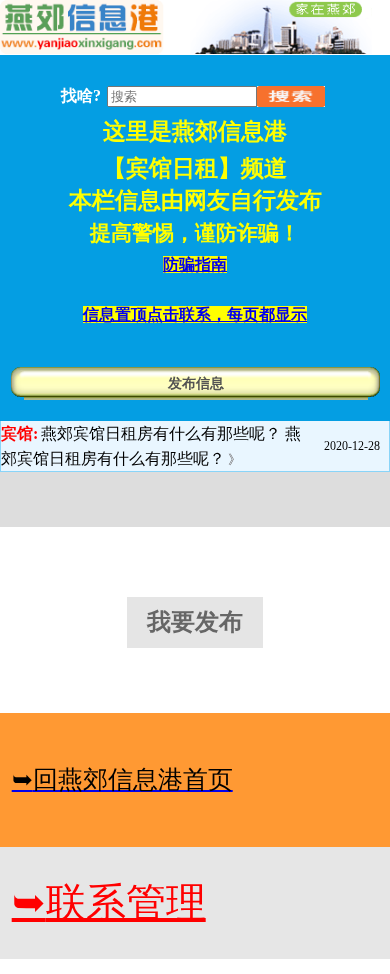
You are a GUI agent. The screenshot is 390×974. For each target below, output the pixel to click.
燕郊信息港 (229, 131)
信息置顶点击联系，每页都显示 (195, 314)
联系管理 (109, 902)
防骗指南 (195, 264)
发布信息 (196, 383)
